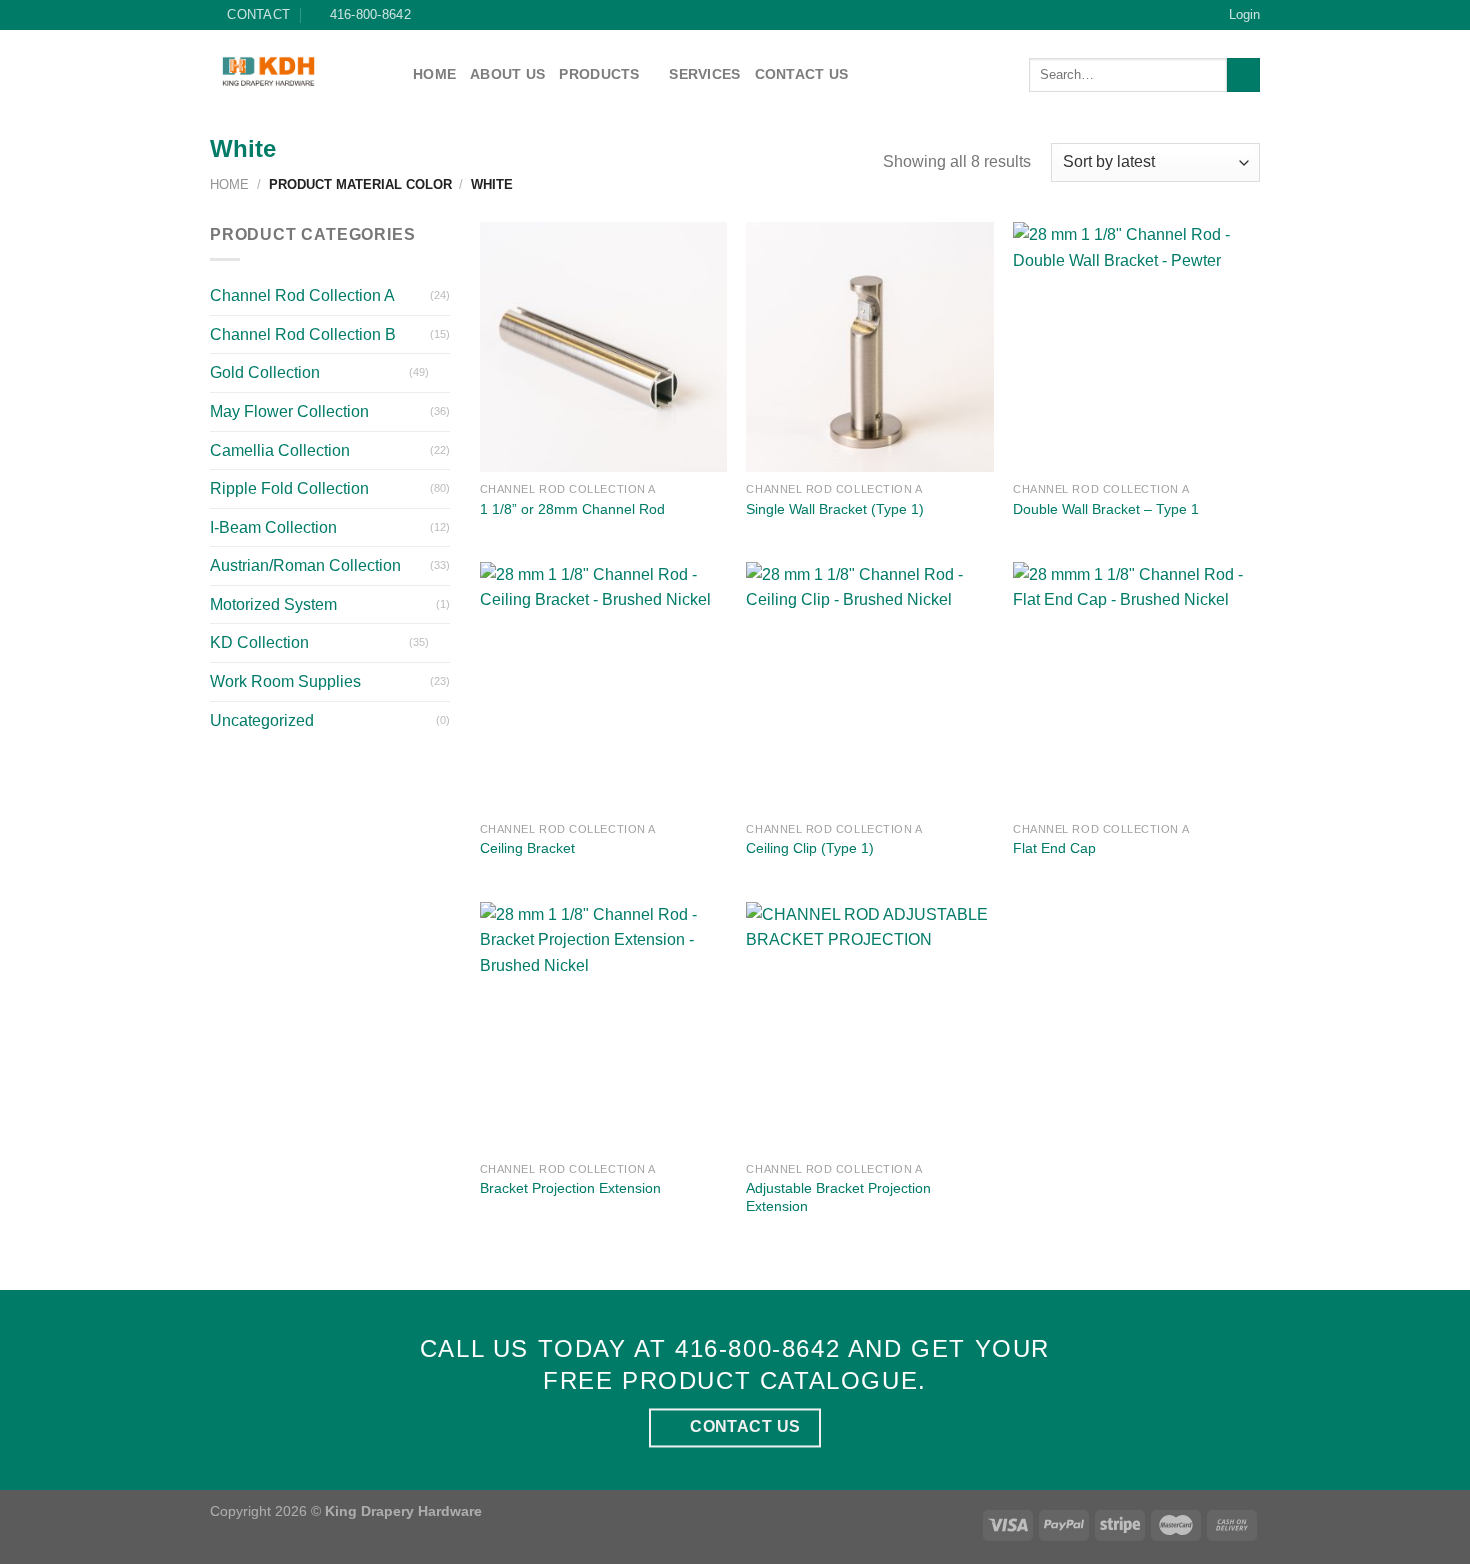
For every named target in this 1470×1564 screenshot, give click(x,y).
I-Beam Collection (273, 527)
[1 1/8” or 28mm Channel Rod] (603, 347)
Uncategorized (262, 720)
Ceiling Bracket (527, 848)
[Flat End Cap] (1136, 687)
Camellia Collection (280, 450)
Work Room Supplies (285, 681)
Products (599, 74)
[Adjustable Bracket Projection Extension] (869, 1027)
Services (704, 74)
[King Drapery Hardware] (296, 71)
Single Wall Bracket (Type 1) (835, 509)
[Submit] (1243, 75)
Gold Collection (265, 372)
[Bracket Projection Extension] (603, 1027)
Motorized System (273, 604)
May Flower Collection (289, 411)
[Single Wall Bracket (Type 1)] (869, 347)
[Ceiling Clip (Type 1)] (869, 687)
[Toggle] (442, 373)
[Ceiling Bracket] (603, 687)
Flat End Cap (1054, 848)
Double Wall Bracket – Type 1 (1106, 509)
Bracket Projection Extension (570, 1188)
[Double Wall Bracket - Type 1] (1136, 347)
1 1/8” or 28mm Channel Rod (572, 509)
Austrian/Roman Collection (305, 565)
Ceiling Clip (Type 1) (810, 848)
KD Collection (259, 642)
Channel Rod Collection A (302, 295)
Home (434, 74)
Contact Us (802, 74)
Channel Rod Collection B (303, 334)
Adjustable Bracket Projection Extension (838, 1197)
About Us (507, 74)
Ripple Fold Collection (289, 488)
